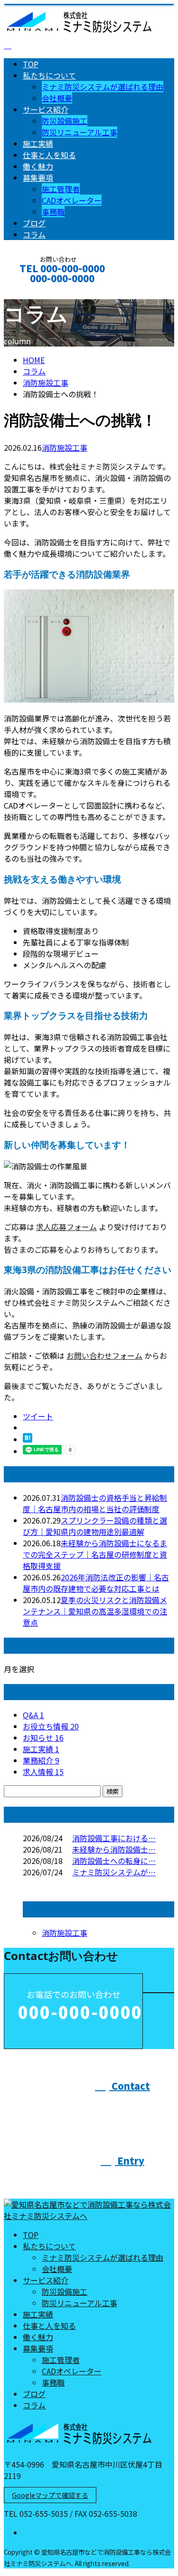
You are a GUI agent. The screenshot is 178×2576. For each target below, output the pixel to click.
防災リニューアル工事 (80, 132)
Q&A (33, 1715)
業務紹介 (41, 1760)
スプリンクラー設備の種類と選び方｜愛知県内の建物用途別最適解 (95, 1526)
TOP (31, 64)
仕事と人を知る (49, 155)
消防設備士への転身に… (114, 1861)
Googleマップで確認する (50, 2495)
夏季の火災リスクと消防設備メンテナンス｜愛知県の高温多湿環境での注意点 (95, 1611)
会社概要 (57, 98)
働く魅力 (38, 166)
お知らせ (43, 1738)
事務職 (53, 212)
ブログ (34, 223)
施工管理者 (61, 189)
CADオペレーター (72, 200)
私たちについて (49, 75)
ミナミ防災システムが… (114, 1872)
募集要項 (38, 178)
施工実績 (38, 143)
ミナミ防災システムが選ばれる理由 (103, 87)
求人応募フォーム (66, 1227)
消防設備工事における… (114, 1838)
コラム (34, 234)
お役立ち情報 (51, 1726)
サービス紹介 (46, 109)
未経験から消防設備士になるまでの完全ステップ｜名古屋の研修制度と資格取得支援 (95, 1554)
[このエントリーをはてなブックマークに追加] (28, 1439)
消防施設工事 (46, 383)
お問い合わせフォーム (104, 1355)
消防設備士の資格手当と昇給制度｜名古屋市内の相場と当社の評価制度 (95, 1503)
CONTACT (37, 291)
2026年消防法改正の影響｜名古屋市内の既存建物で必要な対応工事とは (96, 1583)
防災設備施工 (65, 121)
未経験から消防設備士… (114, 1849)
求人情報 (43, 1772)
